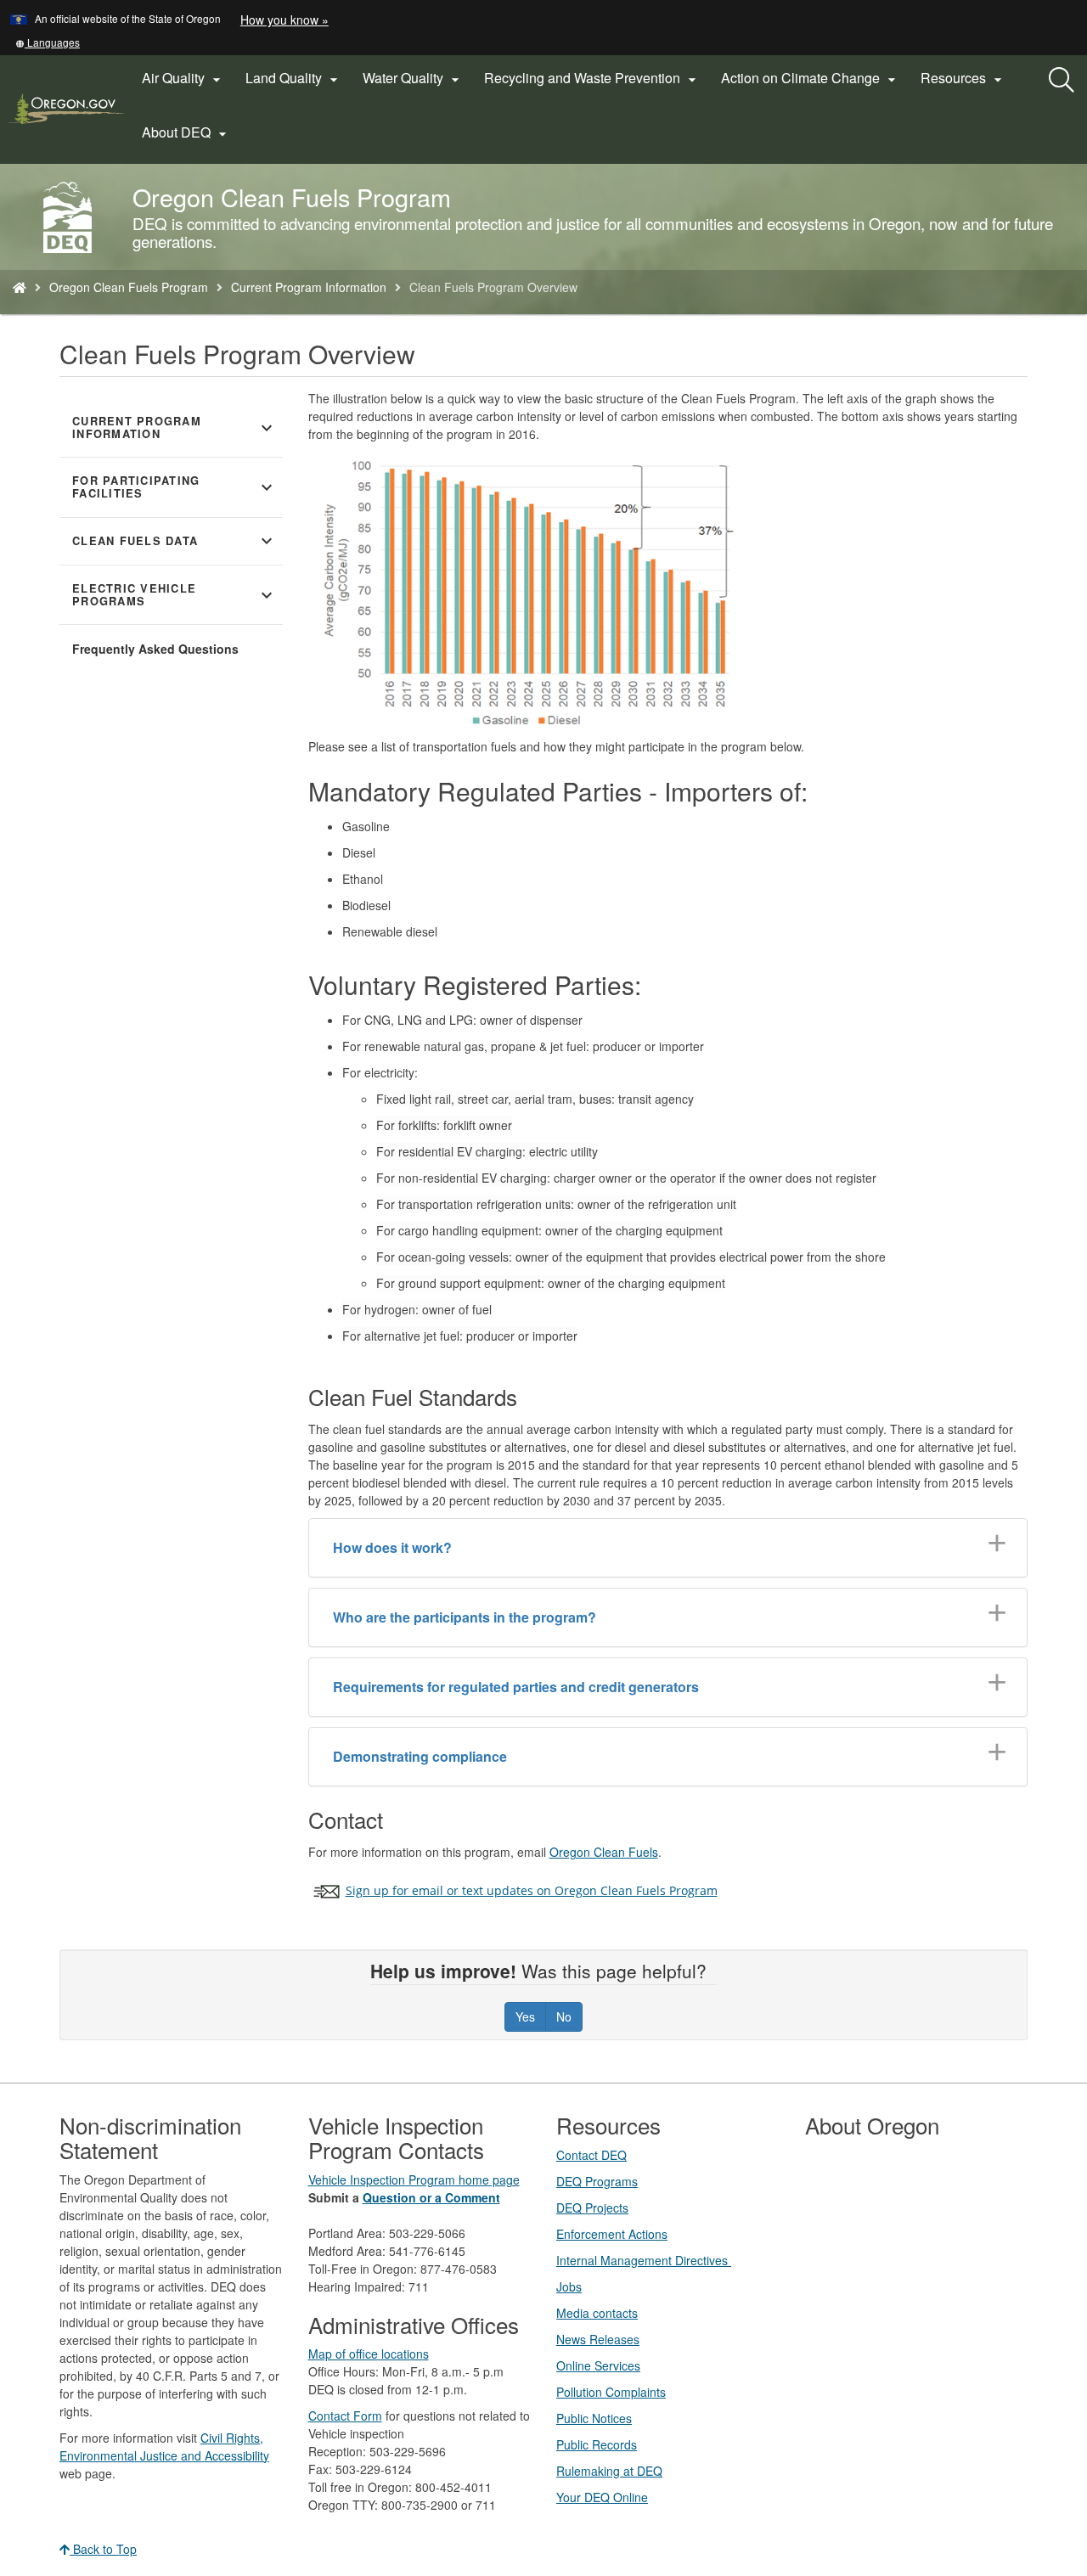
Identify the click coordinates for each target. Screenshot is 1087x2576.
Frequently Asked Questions (155, 649)
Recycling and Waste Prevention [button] (592, 78)
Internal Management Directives (644, 2260)
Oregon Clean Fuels (604, 1852)
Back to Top (103, 2549)
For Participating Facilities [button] (175, 487)
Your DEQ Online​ (602, 2497)
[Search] (1062, 81)
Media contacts (597, 2313)
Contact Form (345, 2416)
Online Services (598, 2365)
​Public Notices (594, 2418)
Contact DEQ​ (591, 2155)
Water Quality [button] (413, 78)
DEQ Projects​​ (592, 2208)
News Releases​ (598, 2339)
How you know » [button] (284, 20)
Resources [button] (963, 78)
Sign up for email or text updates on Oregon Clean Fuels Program (532, 1890)
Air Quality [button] (183, 78)
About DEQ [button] (186, 132)
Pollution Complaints (611, 2392)
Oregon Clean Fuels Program (129, 287)
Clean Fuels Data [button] (175, 541)
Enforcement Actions (612, 2234)
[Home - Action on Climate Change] (20, 287)
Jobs (569, 2286)
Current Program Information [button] (175, 427)
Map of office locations (369, 2354)
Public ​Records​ (597, 2444)
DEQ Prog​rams (597, 2181)
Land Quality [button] (294, 78)
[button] (48, 42)
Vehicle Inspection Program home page (414, 2179)
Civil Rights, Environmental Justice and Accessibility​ (164, 2447)
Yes (525, 2016)
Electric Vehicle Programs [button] (175, 595)
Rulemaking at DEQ (609, 2471)
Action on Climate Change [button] (811, 78)
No (564, 2016)
